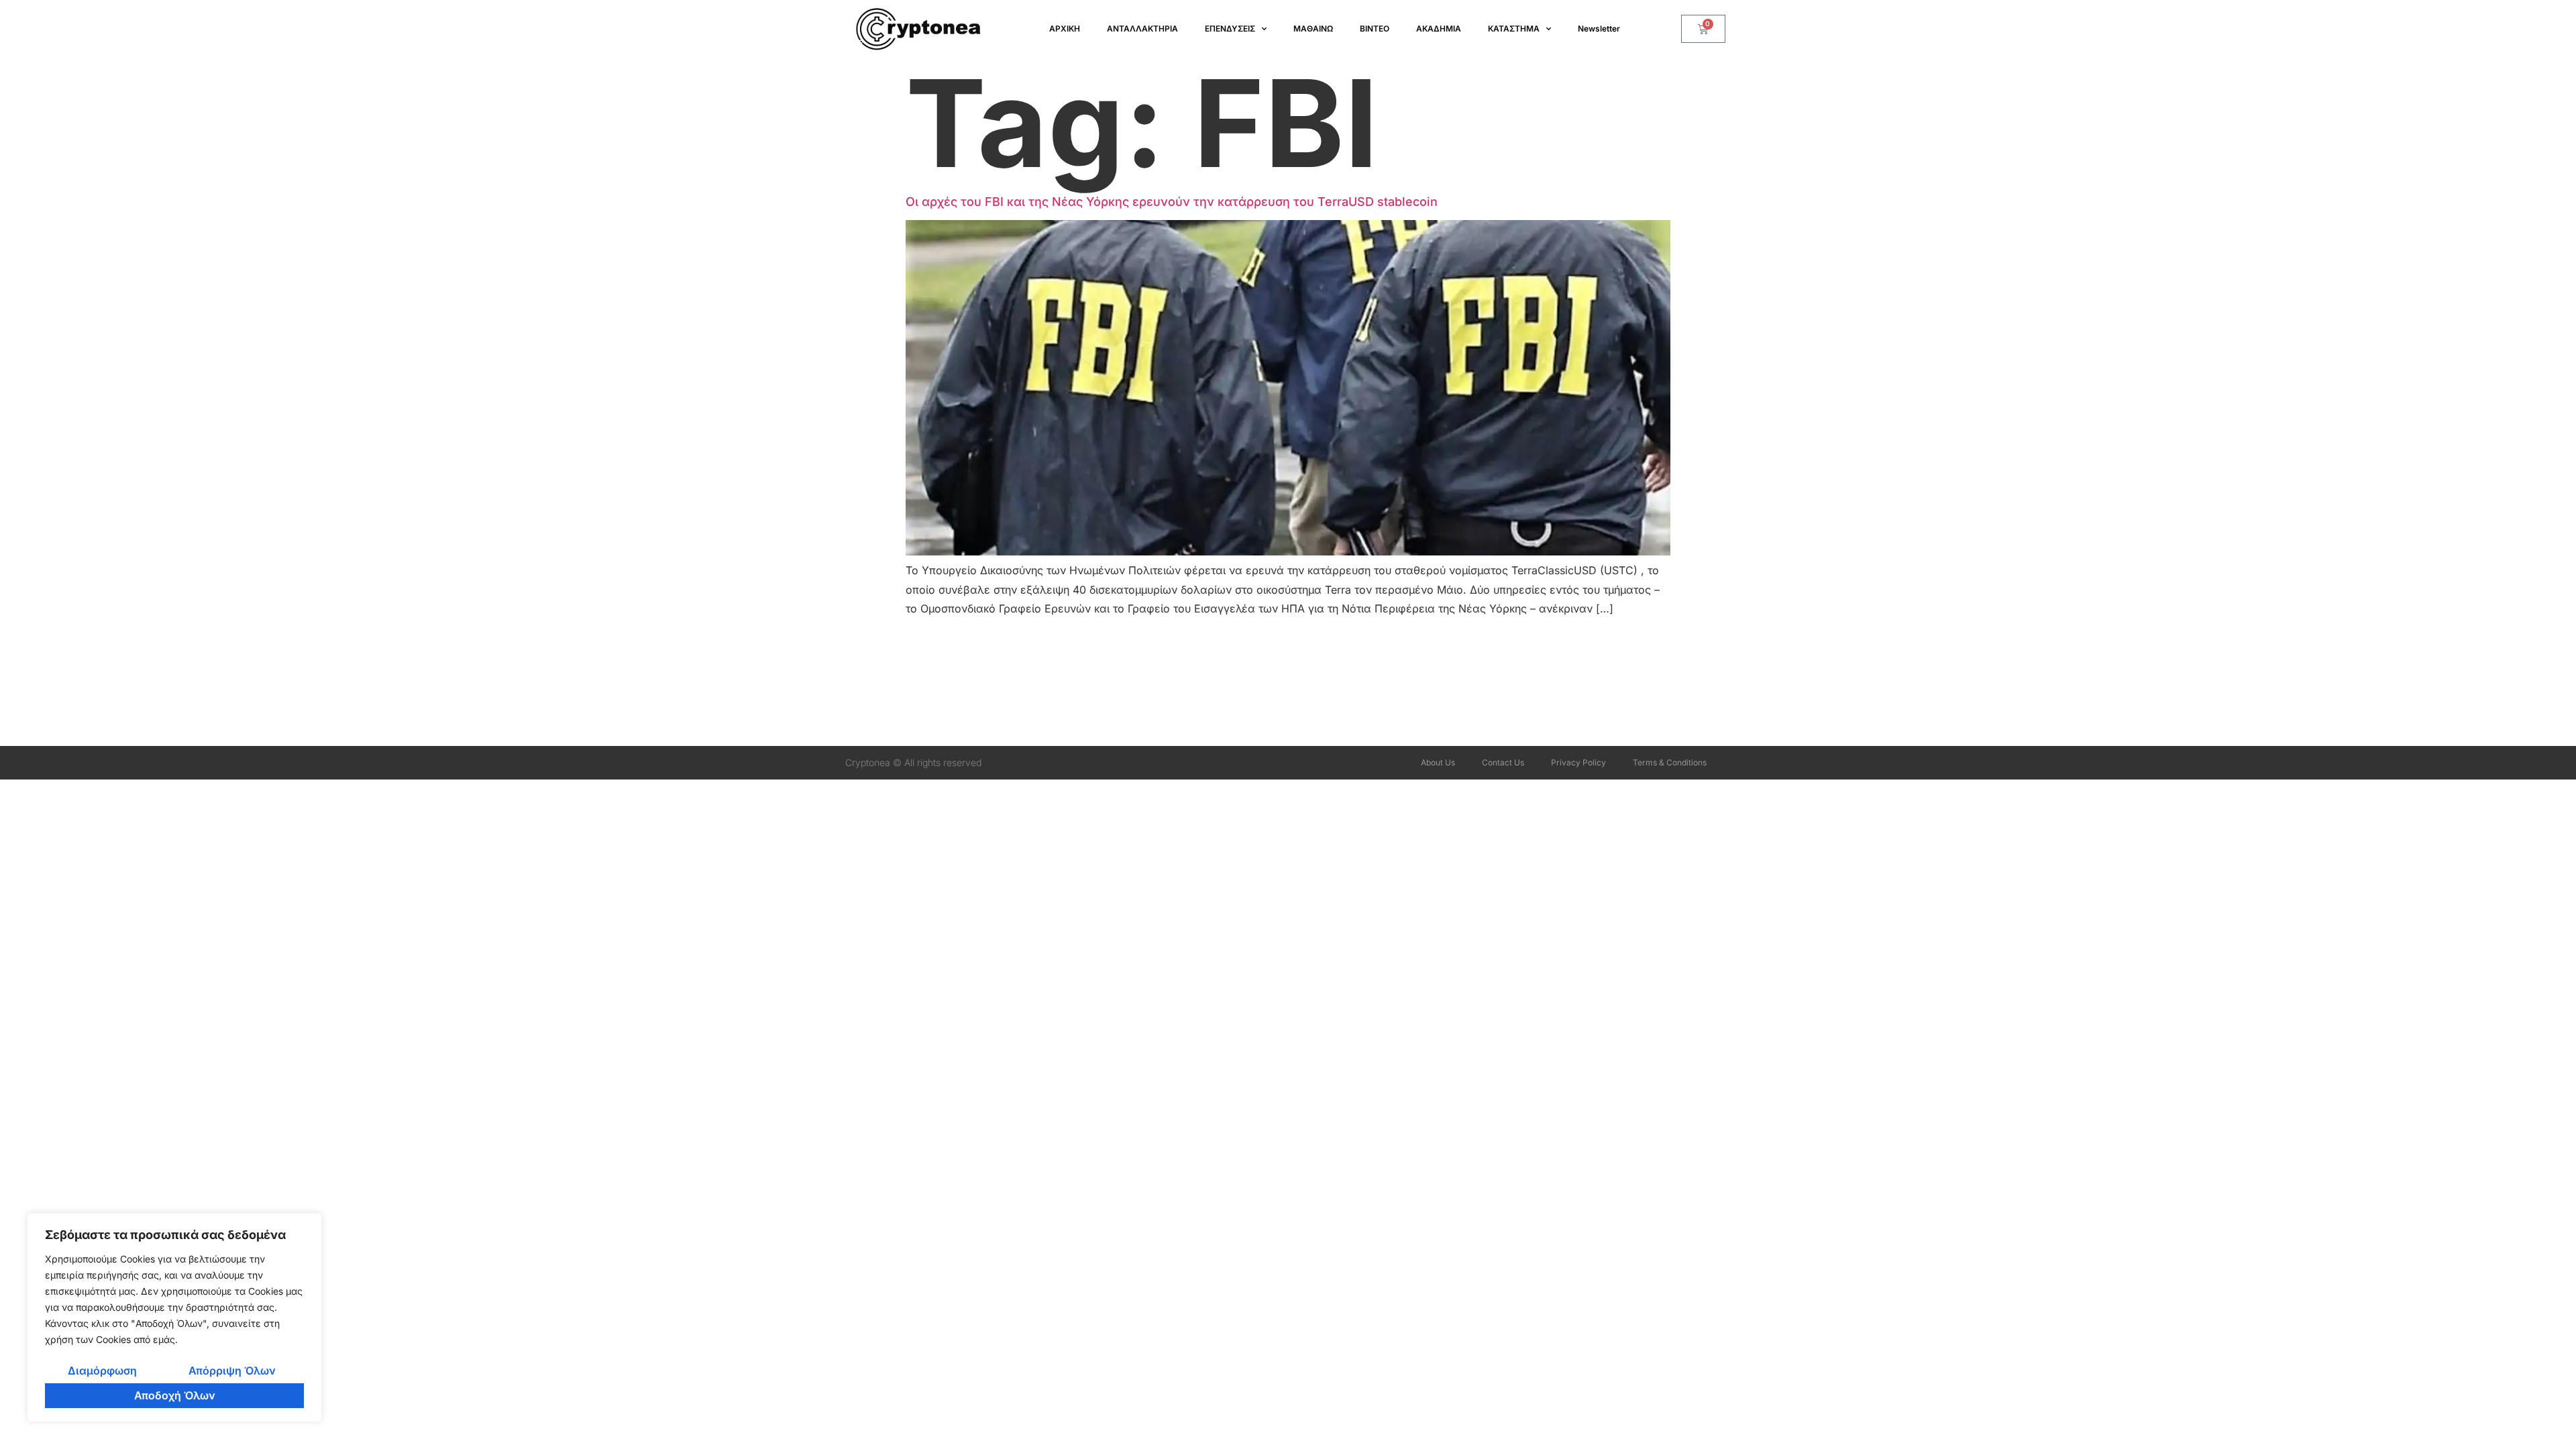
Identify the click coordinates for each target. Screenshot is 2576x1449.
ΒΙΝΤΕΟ (1375, 29)
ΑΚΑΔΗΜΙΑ (1439, 29)
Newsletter (1599, 29)
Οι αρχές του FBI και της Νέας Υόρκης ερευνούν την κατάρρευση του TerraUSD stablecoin (1172, 202)
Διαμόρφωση (102, 1371)
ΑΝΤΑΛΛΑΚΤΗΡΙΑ (1142, 29)
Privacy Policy (1578, 762)
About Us (1438, 762)
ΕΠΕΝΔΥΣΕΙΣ (1230, 29)
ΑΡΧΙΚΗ (1065, 29)
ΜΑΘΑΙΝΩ (1313, 29)
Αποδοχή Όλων (175, 1395)
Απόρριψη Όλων (232, 1371)
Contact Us (1503, 762)
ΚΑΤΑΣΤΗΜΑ (1514, 29)
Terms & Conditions (1670, 762)
